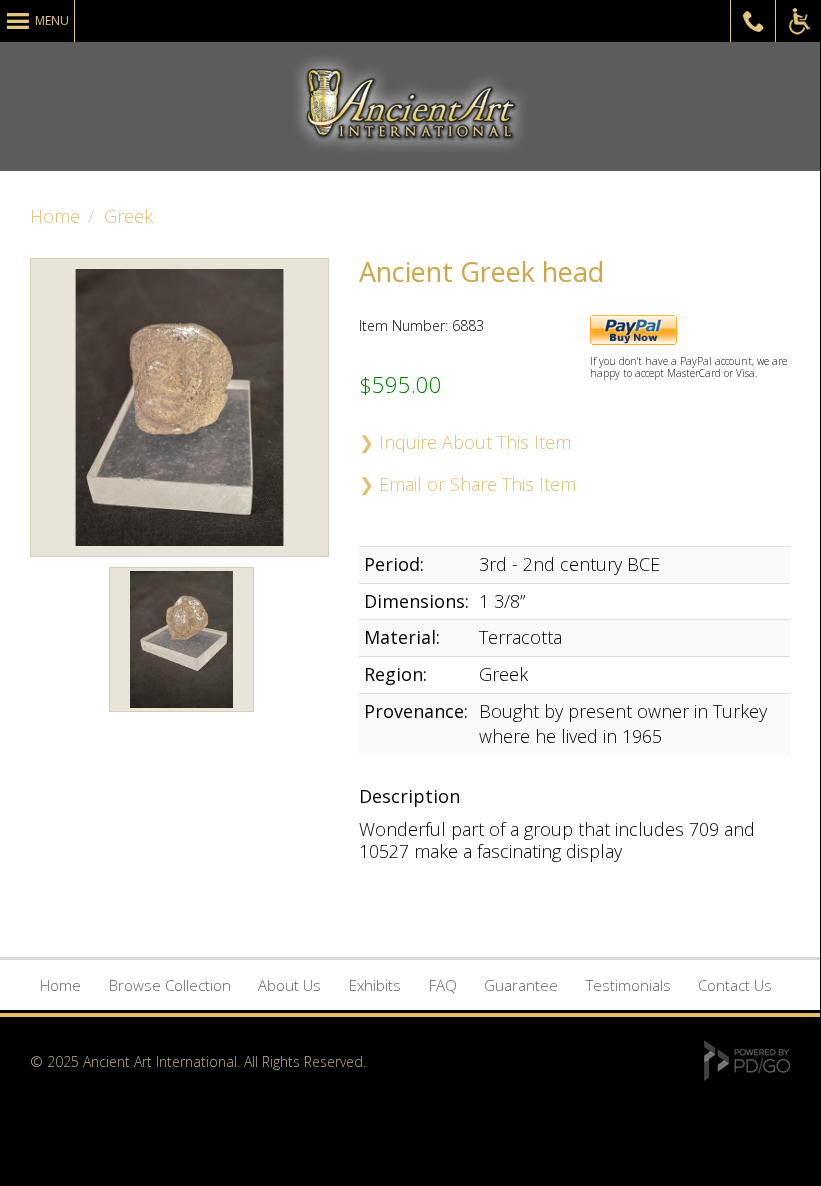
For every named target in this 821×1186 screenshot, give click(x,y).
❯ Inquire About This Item (465, 442)
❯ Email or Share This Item (467, 484)
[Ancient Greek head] (181, 715)
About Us (289, 985)
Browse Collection (170, 985)
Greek (128, 216)
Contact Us (735, 985)
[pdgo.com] (747, 1075)
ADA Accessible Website (798, 21)
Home (55, 216)
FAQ (443, 985)
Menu (52, 20)
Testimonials (628, 985)
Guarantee (521, 985)
